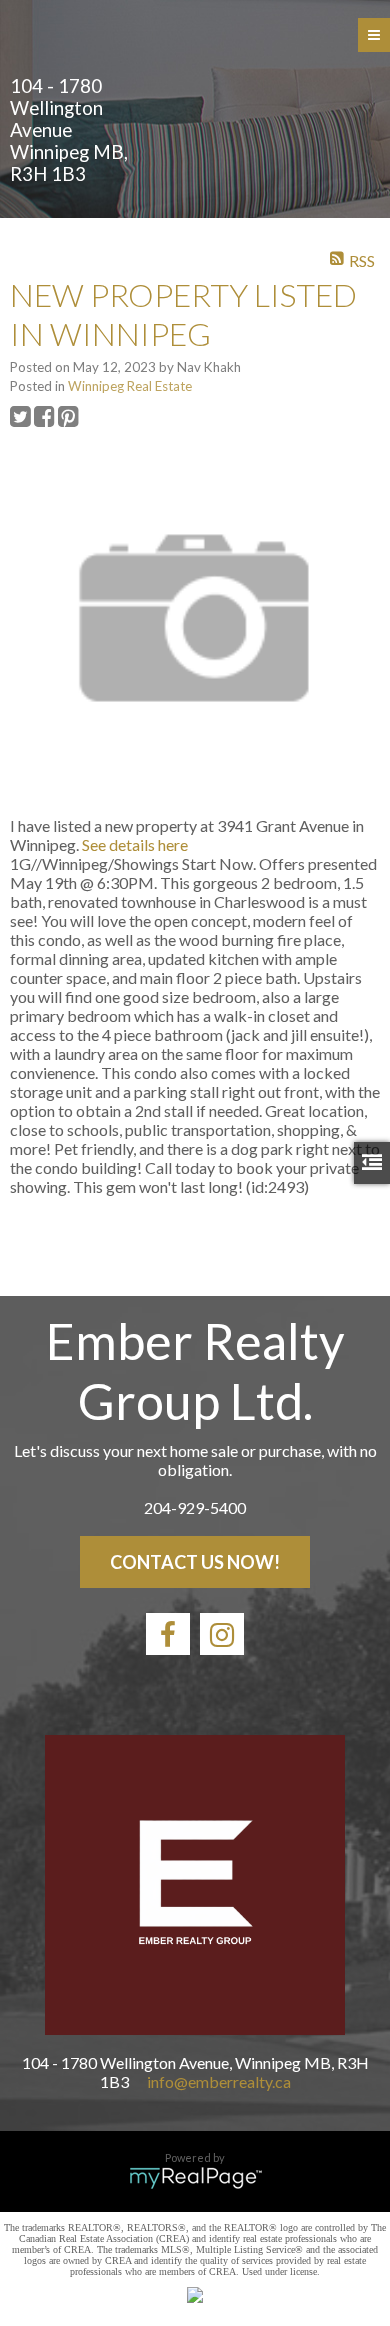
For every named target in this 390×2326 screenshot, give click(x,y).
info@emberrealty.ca (219, 2081)
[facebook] (168, 1634)
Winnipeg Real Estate (130, 386)
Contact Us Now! (195, 1562)
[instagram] (222, 1634)
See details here (135, 844)
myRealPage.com (195, 2178)
